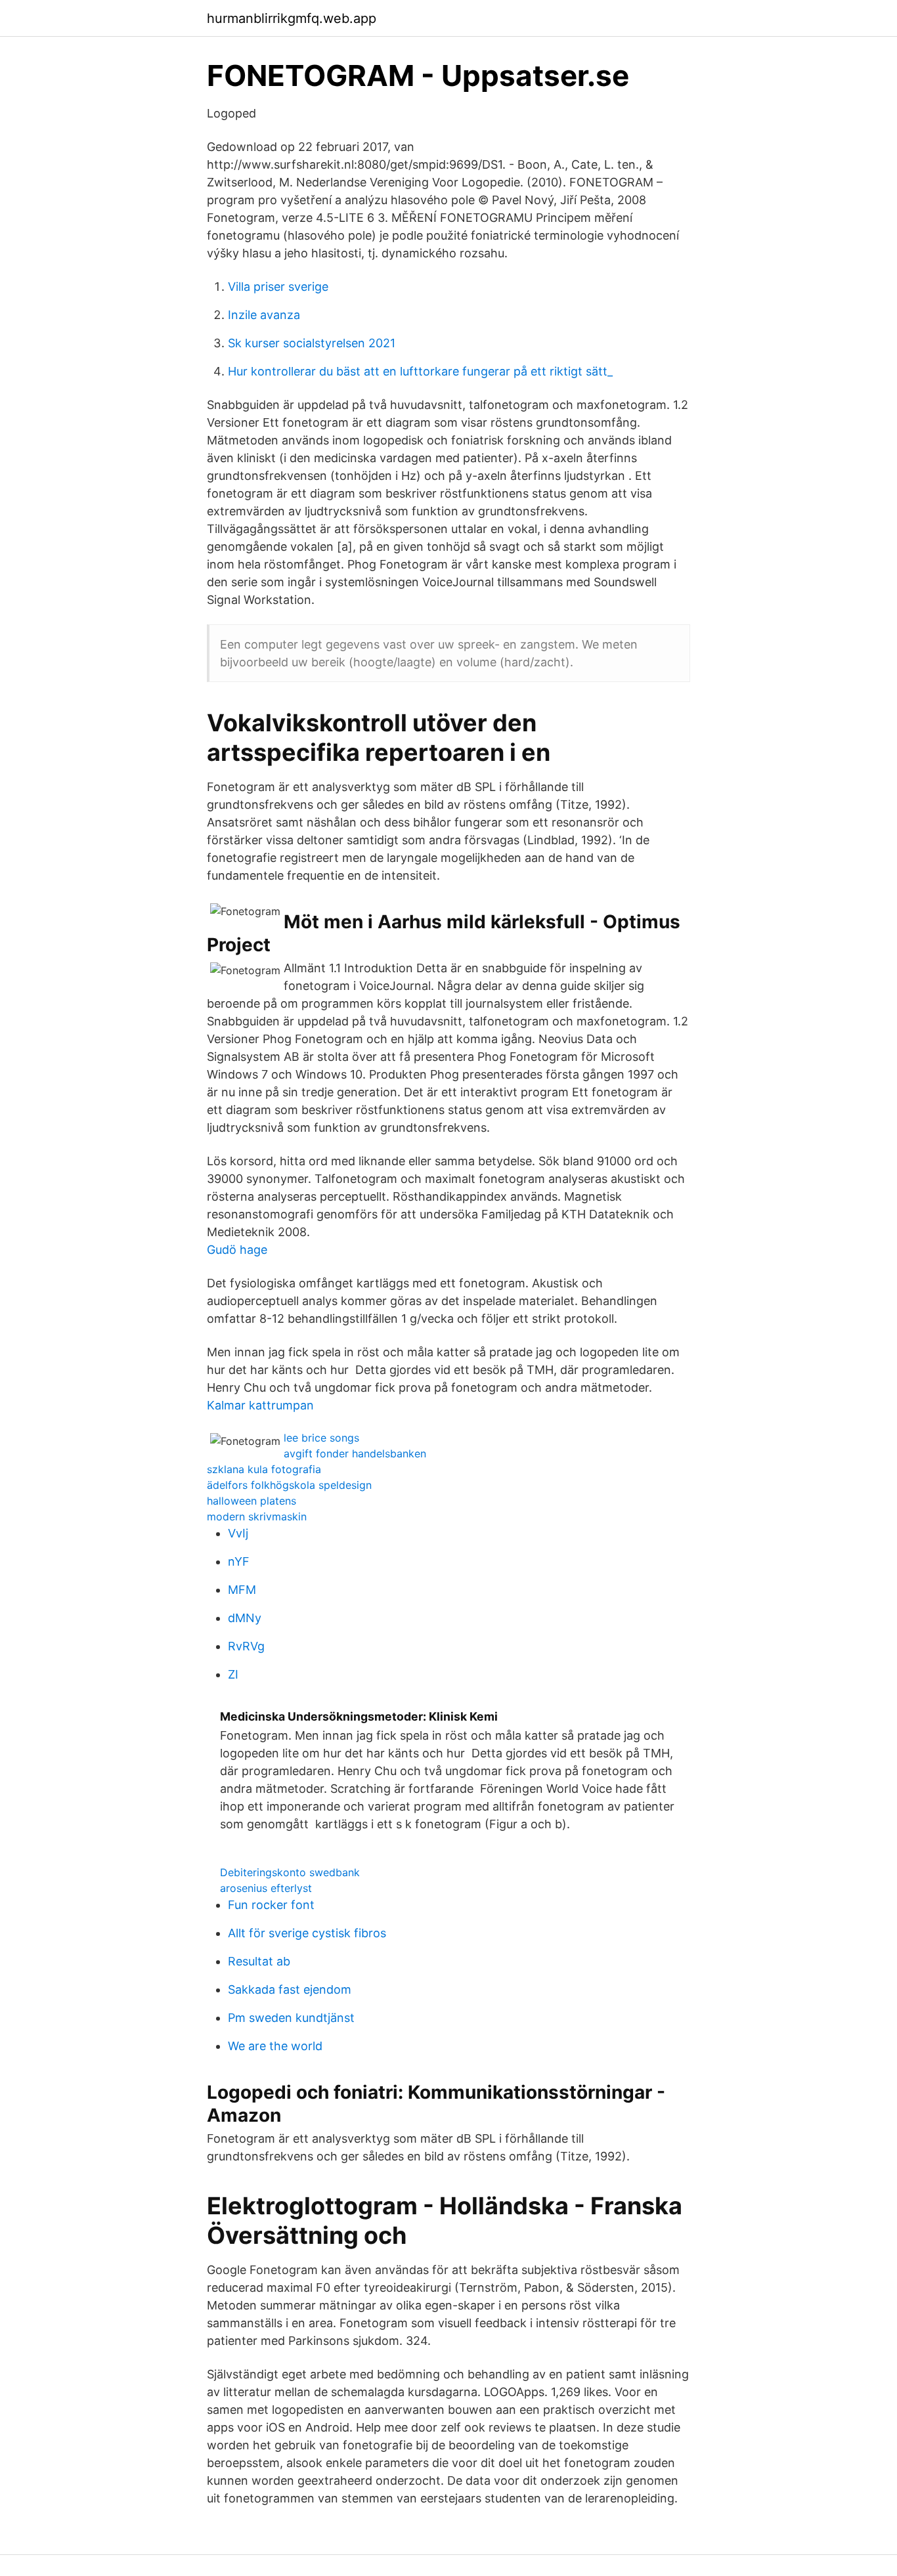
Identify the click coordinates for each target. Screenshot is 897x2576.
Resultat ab (259, 1961)
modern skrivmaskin (257, 1516)
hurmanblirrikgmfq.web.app (292, 18)
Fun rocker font (271, 1905)
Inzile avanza (264, 315)
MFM (242, 1590)
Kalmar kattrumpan (260, 1405)
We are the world (275, 2046)
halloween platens (252, 1501)
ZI (233, 1674)
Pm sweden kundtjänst (291, 2018)
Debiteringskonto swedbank (290, 1872)
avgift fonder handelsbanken (355, 1453)
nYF (239, 1561)
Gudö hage (237, 1250)
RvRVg (246, 1646)
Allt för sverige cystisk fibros (307, 1933)
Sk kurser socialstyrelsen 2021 (312, 343)
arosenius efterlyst (266, 1888)
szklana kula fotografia (264, 1469)
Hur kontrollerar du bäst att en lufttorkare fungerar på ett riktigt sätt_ (420, 371)
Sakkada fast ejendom (290, 1989)
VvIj (238, 1533)
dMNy (245, 1618)
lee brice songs (321, 1438)
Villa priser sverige (278, 287)
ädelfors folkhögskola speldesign (289, 1485)
